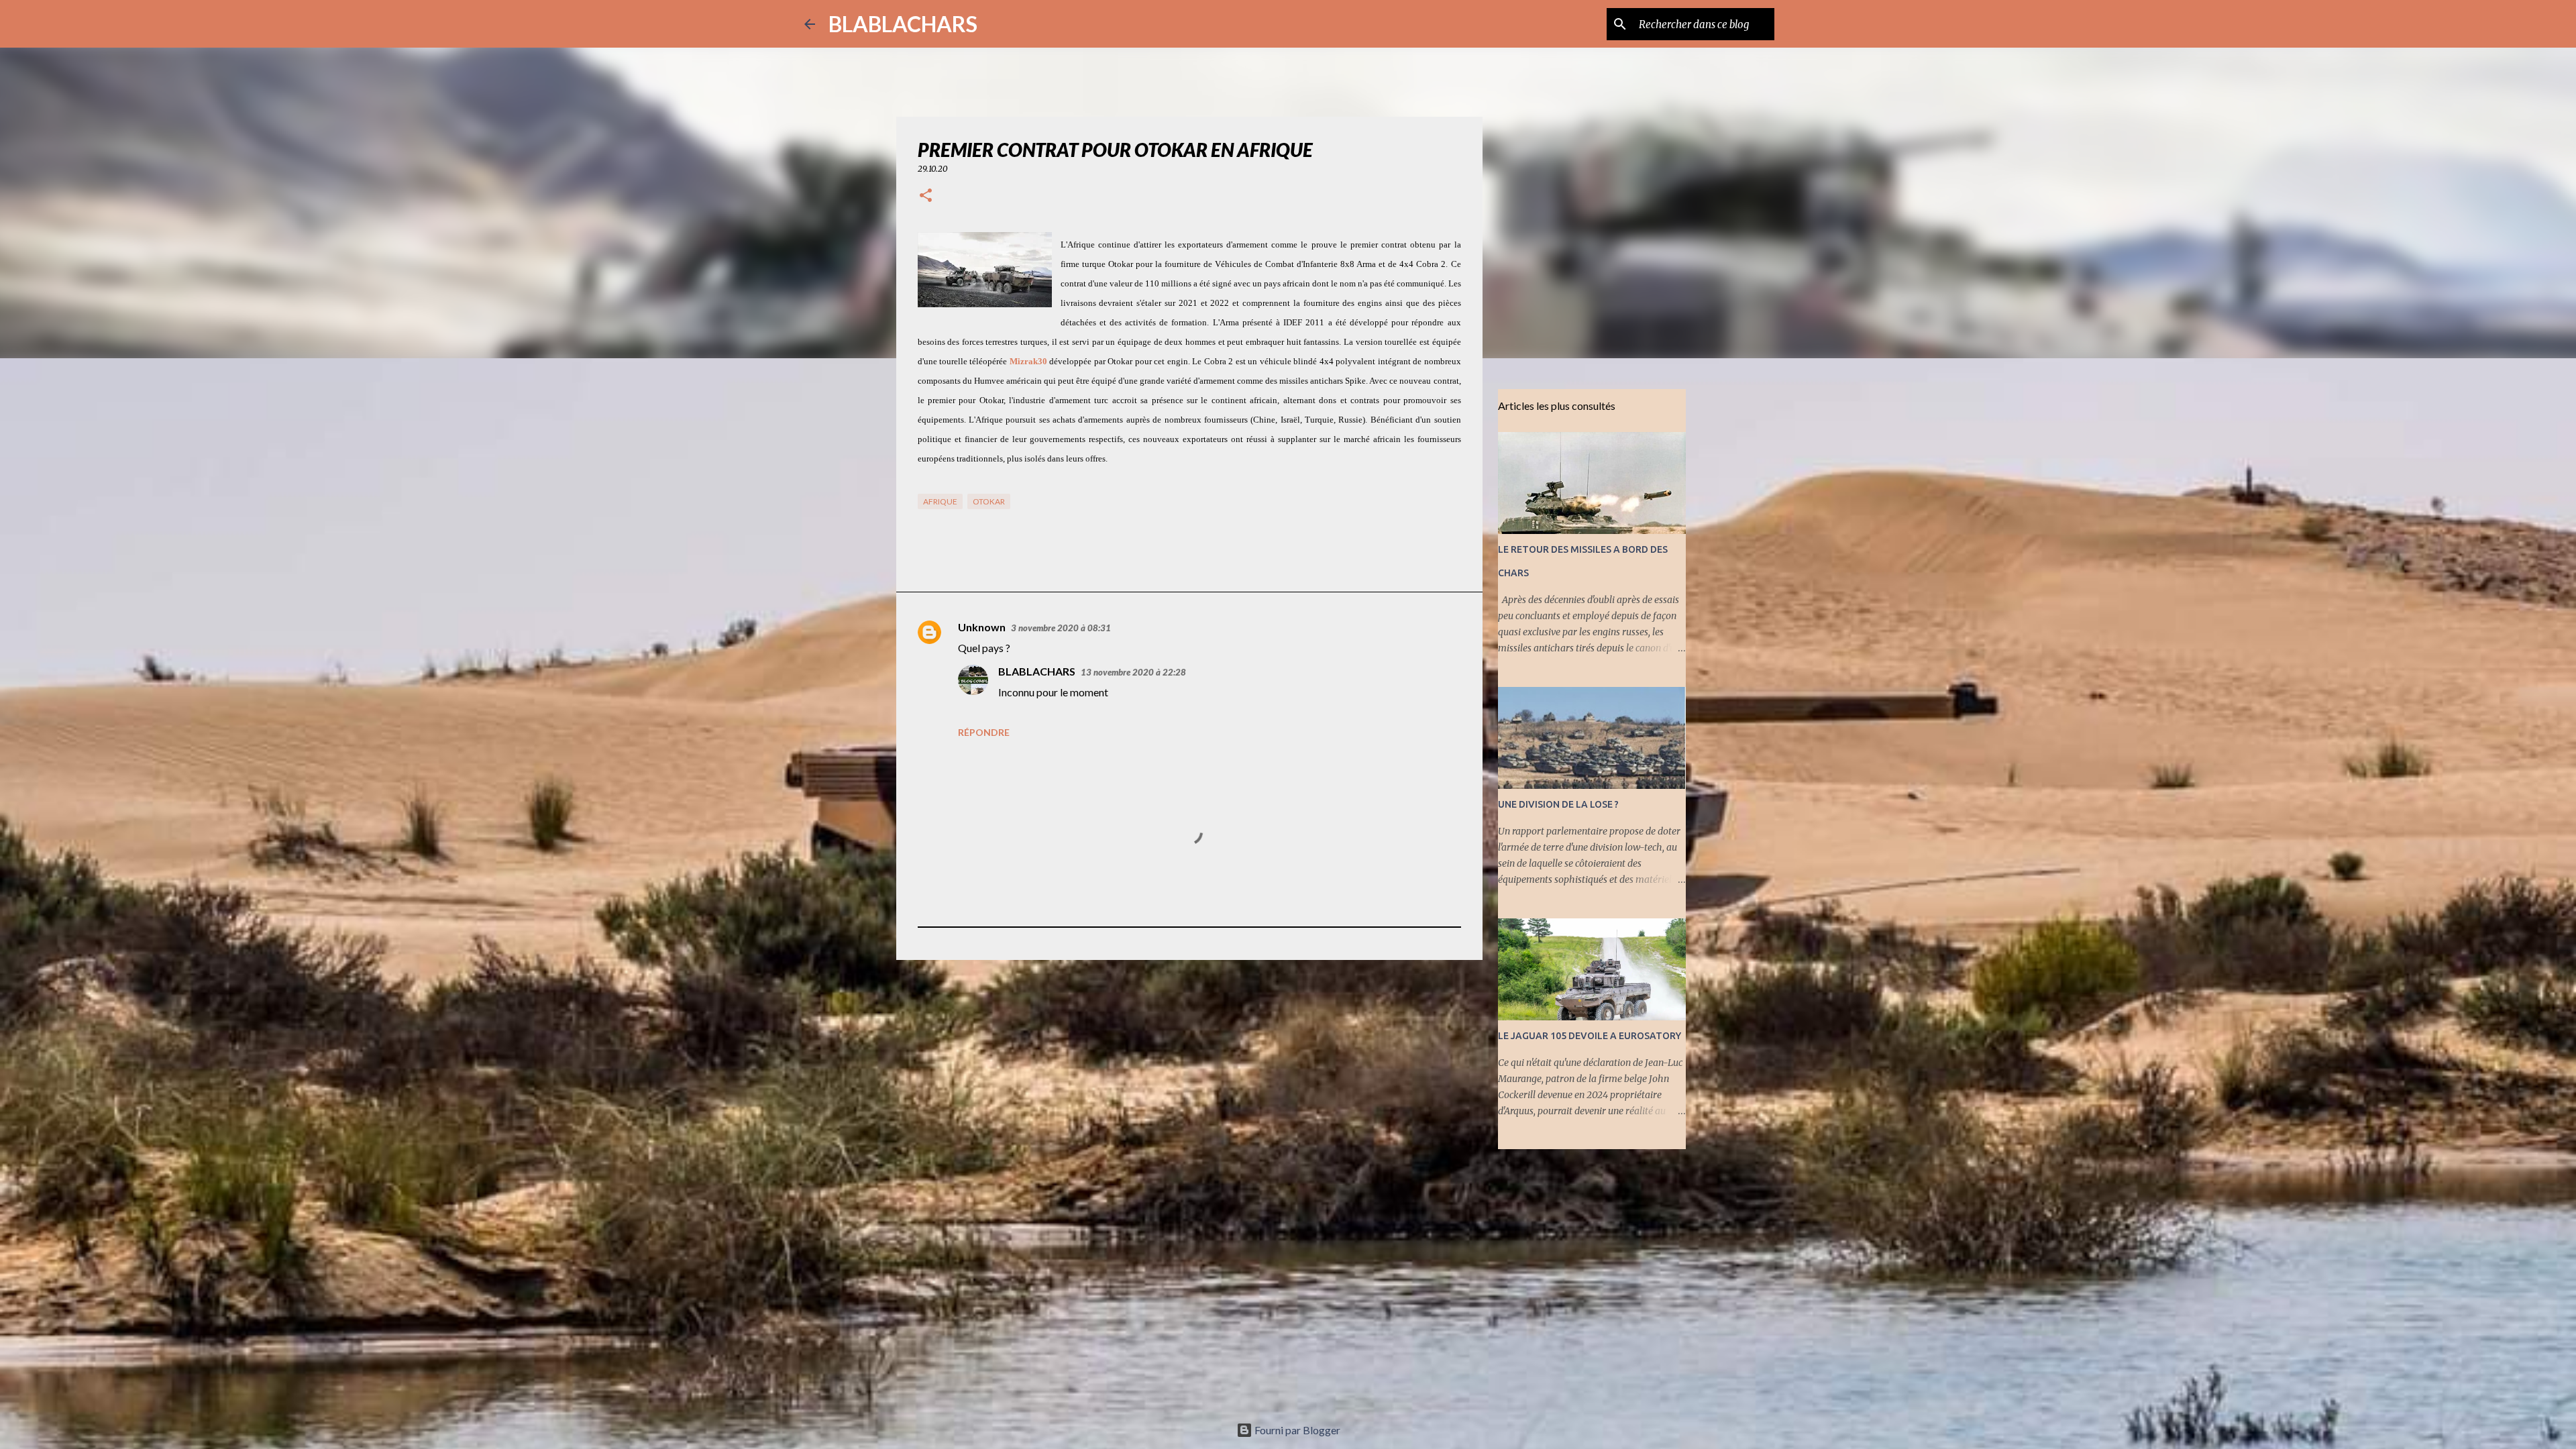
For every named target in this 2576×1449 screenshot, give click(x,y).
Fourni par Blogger (1296, 1430)
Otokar (989, 501)
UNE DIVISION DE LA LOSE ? (1558, 804)
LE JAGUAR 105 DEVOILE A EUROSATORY (1590, 1036)
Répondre (984, 732)
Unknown (982, 627)
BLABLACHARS (903, 24)
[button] (926, 196)
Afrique (940, 501)
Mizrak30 (1028, 361)
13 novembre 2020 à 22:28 (1133, 672)
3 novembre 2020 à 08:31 (1061, 628)
